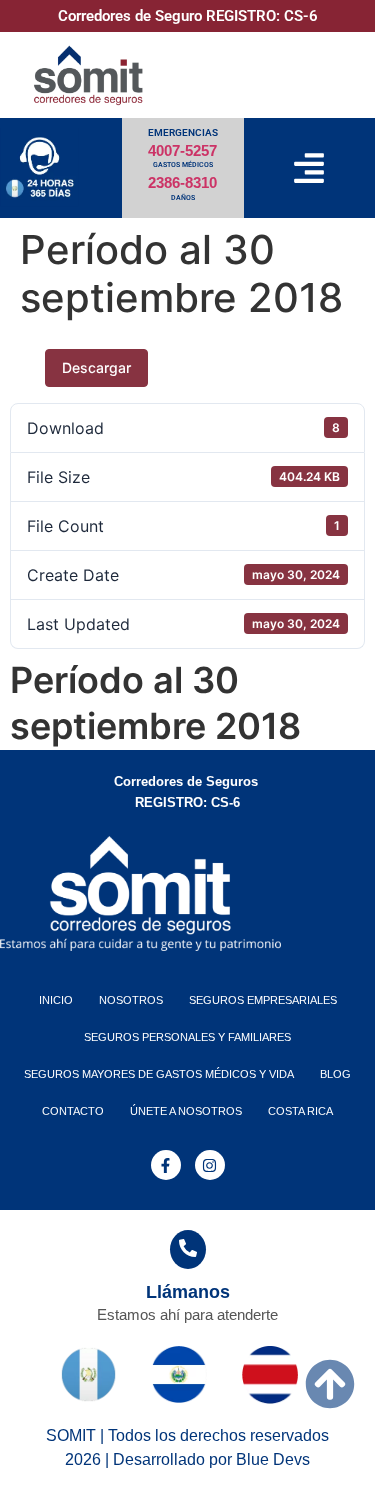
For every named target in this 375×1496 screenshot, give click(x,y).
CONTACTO (73, 1111)
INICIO (56, 1000)
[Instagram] (210, 1165)
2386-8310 (182, 182)
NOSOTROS (131, 1000)
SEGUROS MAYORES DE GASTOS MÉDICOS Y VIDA (159, 1074)
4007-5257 (182, 150)
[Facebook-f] (166, 1165)
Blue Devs (273, 1459)
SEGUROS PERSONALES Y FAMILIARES (187, 1037)
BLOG (335, 1074)
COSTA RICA (300, 1111)
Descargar (96, 367)
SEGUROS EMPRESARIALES (263, 1000)
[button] (309, 170)
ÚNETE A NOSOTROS (186, 1111)
